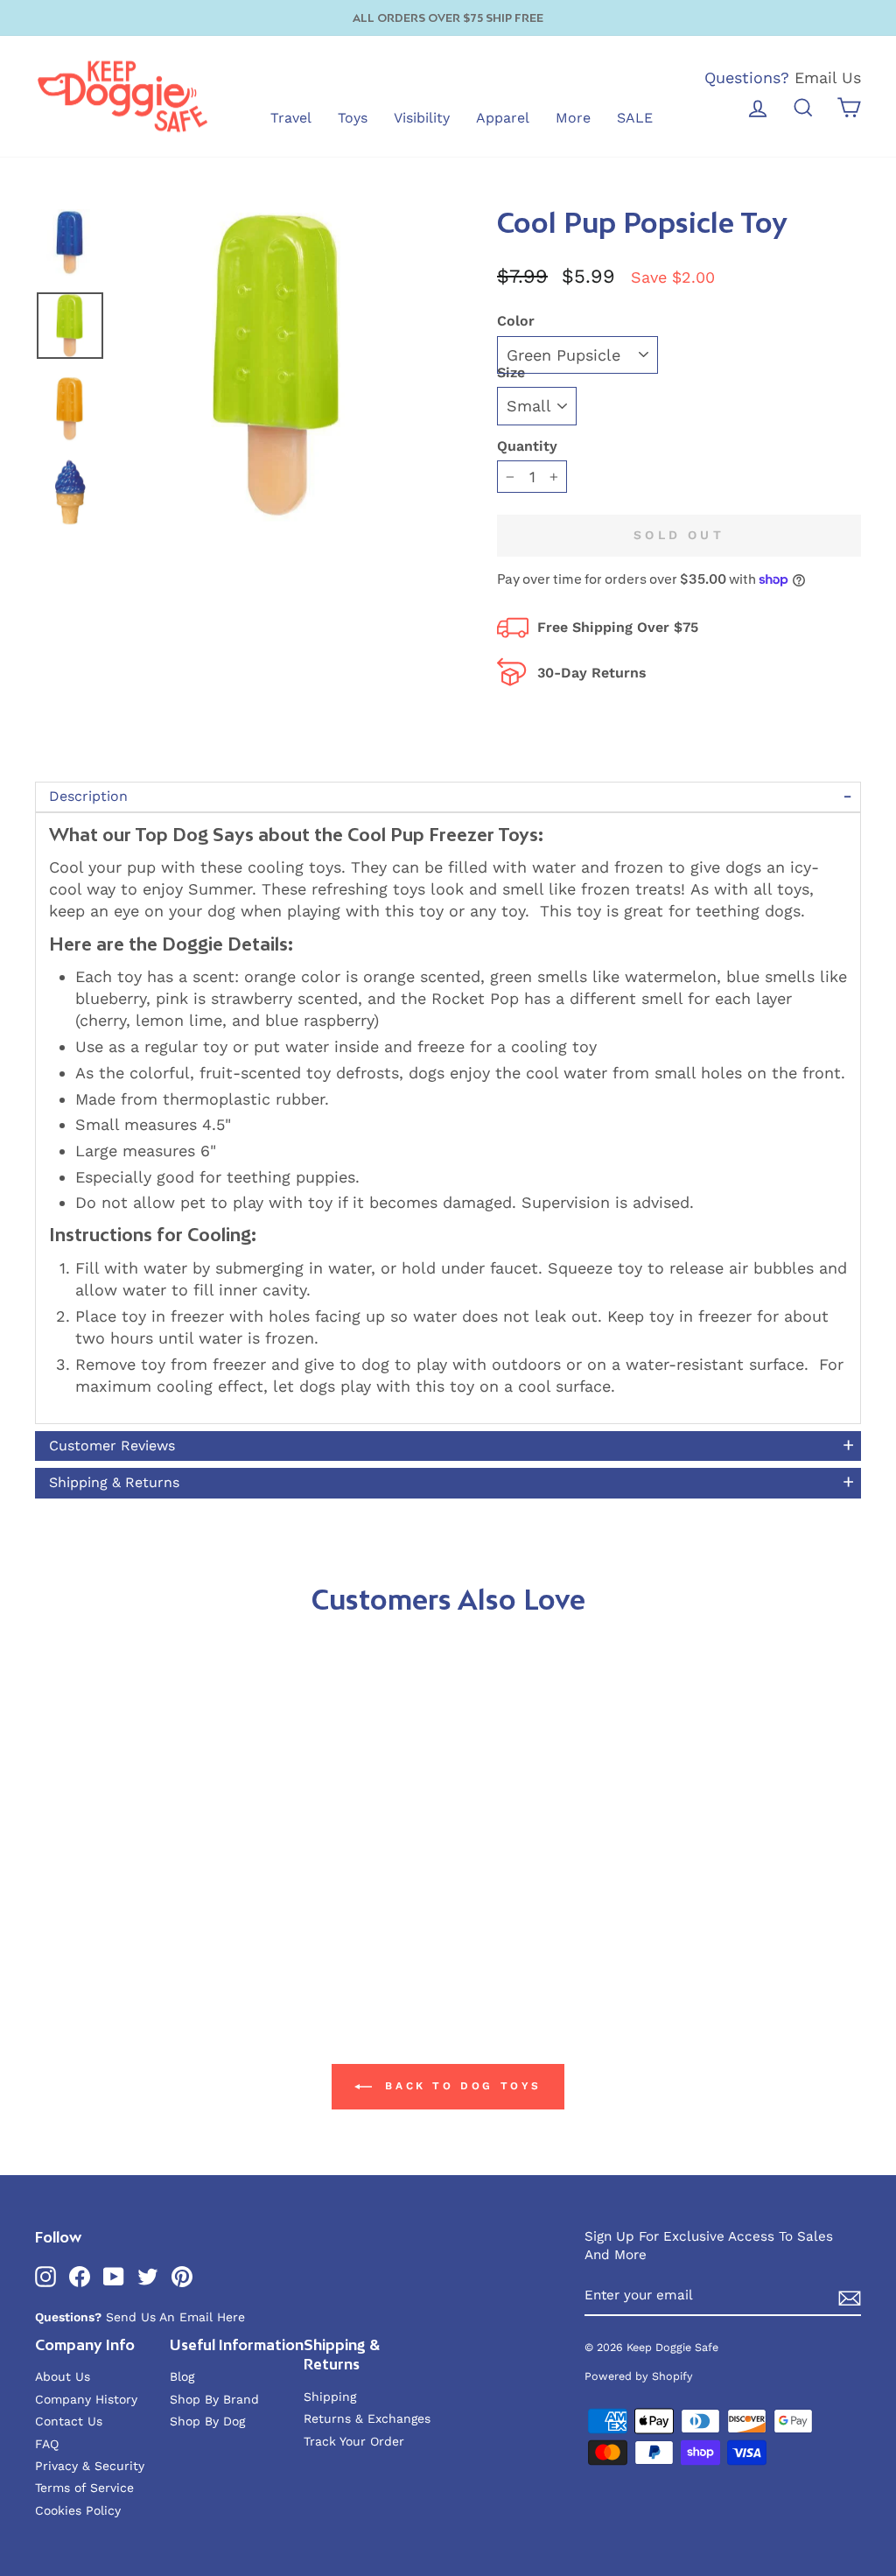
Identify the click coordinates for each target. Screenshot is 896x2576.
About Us (63, 2376)
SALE (635, 118)
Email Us (828, 77)
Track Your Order (354, 2441)
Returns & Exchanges (367, 2418)
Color (516, 321)
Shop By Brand (214, 2399)
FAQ (47, 2444)
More (573, 118)
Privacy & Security (90, 2466)
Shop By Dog (207, 2421)
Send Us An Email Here (175, 2317)
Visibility (422, 118)
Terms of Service (84, 2488)
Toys (353, 118)
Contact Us (69, 2421)
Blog (182, 2376)
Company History (86, 2399)
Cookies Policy (78, 2510)
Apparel (503, 118)
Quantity (527, 446)
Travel (291, 118)
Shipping (330, 2397)
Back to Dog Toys (460, 2086)
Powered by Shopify (639, 2376)
